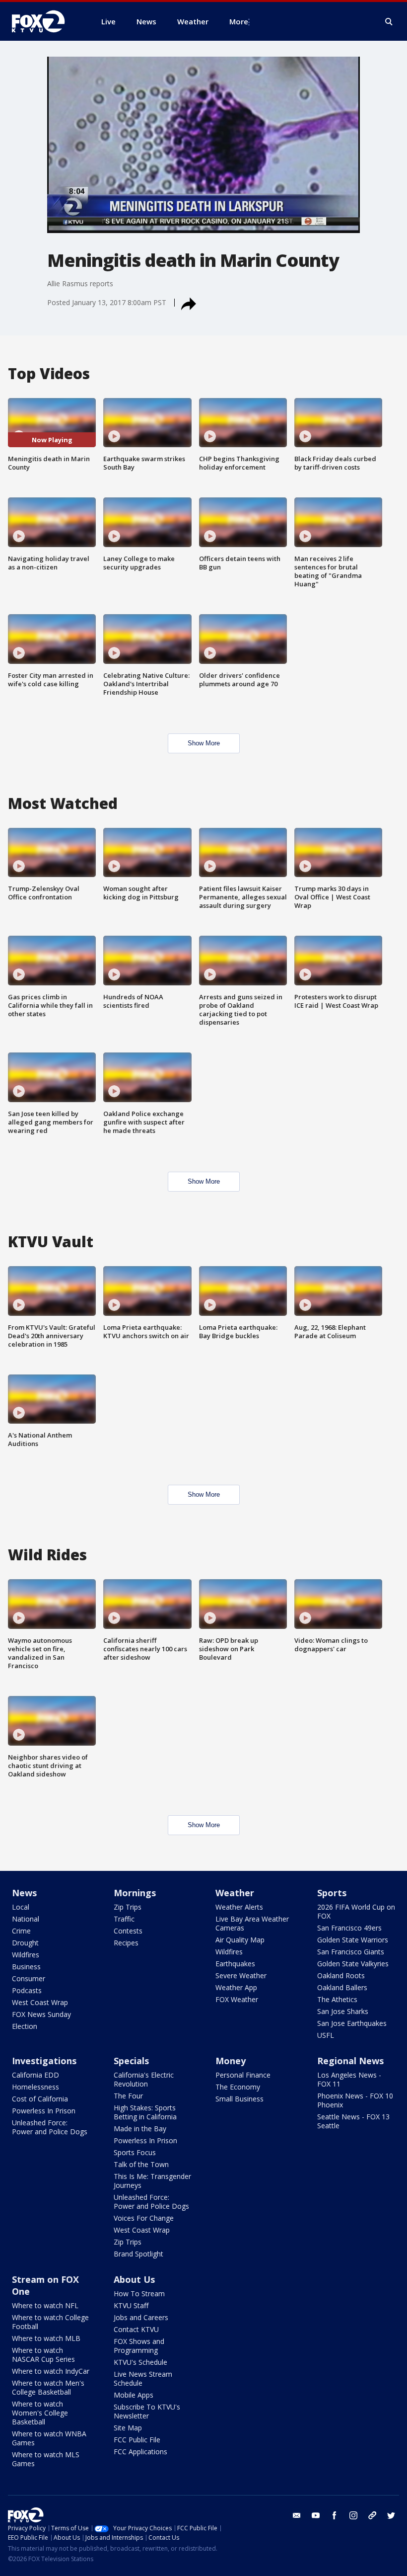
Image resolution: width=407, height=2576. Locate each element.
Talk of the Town (141, 2164)
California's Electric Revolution (144, 2079)
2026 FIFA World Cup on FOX (356, 1911)
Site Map (128, 2428)
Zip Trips (128, 1907)
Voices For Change (144, 2218)
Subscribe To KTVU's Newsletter (147, 2411)
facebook (335, 2515)
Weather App (236, 1987)
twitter (391, 2515)
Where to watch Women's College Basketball (40, 2413)
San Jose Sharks (343, 2011)
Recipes (126, 1943)
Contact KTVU (136, 2329)
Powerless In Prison (44, 2111)
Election (25, 2026)
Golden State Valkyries (353, 1964)
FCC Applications (140, 2452)
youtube (316, 2515)
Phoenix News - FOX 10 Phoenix (355, 2100)
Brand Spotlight (138, 2254)
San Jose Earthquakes (352, 2023)
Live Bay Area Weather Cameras (252, 1923)
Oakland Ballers (342, 1987)
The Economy (238, 2087)
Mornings (135, 1893)
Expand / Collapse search (389, 22)
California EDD (35, 2075)
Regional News (350, 2061)
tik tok (372, 2515)
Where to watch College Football (50, 2322)
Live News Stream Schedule (143, 2378)
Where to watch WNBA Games (49, 2438)
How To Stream (139, 2294)
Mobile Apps (134, 2395)
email (297, 2515)
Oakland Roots (341, 1975)
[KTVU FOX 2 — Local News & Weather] (45, 21)
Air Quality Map (240, 1940)
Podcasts (27, 1990)
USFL (326, 2035)
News (24, 1893)
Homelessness (35, 2087)
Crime (21, 1931)
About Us (134, 2279)
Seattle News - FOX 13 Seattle (353, 2121)
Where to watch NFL (45, 2305)
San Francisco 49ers (349, 1928)
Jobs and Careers (141, 2317)
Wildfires (26, 1955)
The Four (128, 2096)
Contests (128, 1931)
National (26, 1919)
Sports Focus (135, 2152)
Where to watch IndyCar (51, 2371)
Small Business (239, 2099)
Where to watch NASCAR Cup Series (43, 2355)
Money (231, 2061)
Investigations (44, 2061)
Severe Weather (241, 1975)
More (239, 21)
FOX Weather (237, 1999)
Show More (204, 743)
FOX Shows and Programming (139, 2346)
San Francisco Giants (351, 1952)
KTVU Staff (131, 2305)
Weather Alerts (239, 1907)
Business (26, 1967)
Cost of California (40, 2099)
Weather (235, 1893)
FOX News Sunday (41, 2014)
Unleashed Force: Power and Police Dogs (50, 2127)
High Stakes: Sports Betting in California (145, 2112)
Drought (25, 1943)
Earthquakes (235, 1964)
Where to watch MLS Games (46, 2459)
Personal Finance (243, 2075)
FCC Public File (137, 2440)
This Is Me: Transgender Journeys (152, 2181)
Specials (131, 2061)
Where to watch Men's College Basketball (48, 2387)
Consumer (29, 1978)
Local (21, 1907)
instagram (353, 2515)
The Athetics (337, 1999)
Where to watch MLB (46, 2338)
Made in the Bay (140, 2129)
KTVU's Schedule (140, 2362)
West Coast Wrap (40, 2002)
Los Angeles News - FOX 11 (349, 2079)
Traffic (124, 1919)
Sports (332, 1893)
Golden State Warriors (353, 1940)
